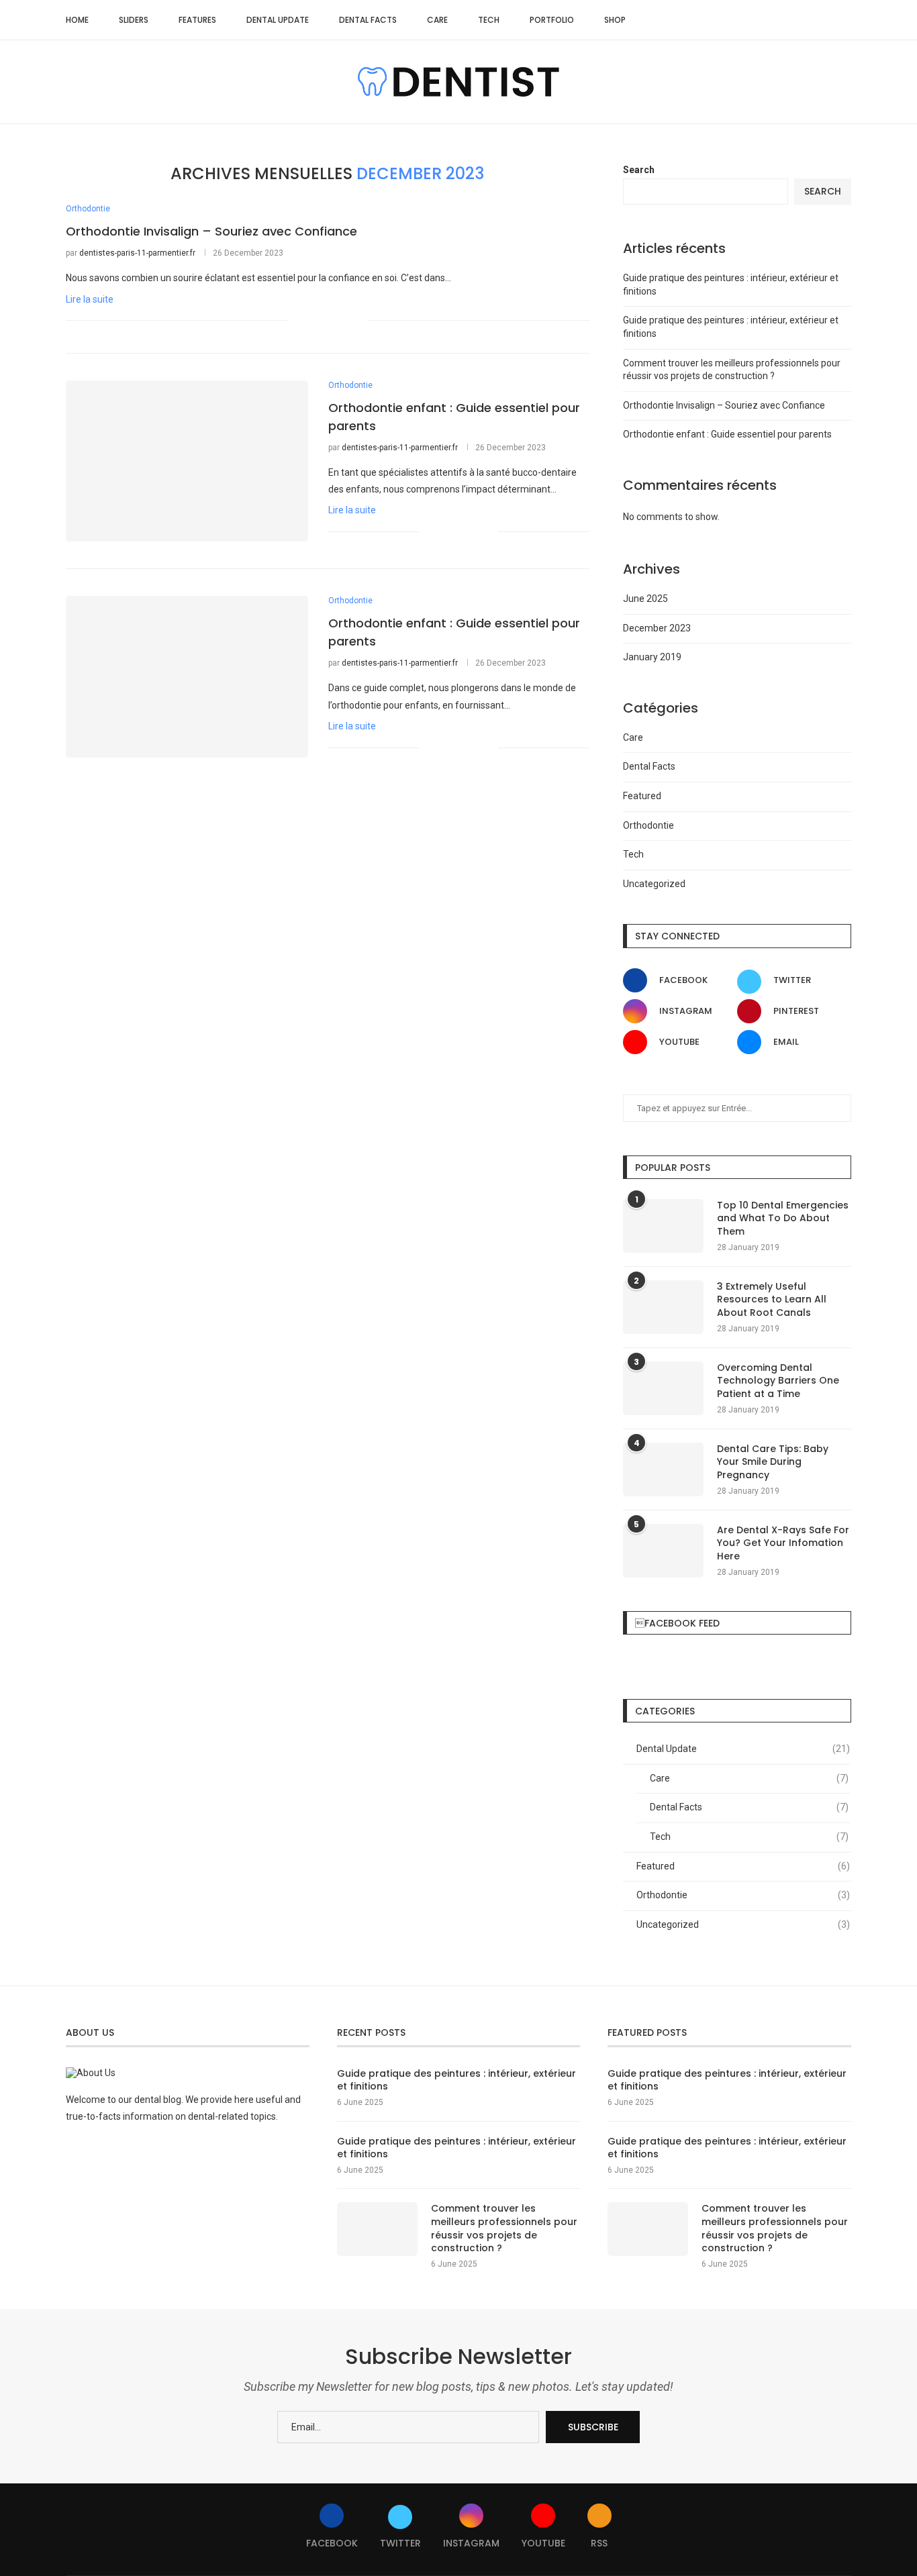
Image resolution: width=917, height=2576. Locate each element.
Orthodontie (648, 825)
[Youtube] (811, 20)
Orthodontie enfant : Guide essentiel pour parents (727, 434)
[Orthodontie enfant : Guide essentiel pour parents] (187, 461)
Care (437, 20)
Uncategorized (654, 884)
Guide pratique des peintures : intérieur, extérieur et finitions (456, 2080)
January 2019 (652, 657)
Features (197, 20)
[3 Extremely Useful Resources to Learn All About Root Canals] (663, 1307)
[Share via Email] (357, 321)
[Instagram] (797, 20)
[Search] (844, 20)
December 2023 (657, 628)
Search (639, 170)
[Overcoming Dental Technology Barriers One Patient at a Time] (663, 1388)
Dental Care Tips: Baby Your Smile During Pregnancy (773, 1462)
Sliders (134, 20)
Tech (489, 20)
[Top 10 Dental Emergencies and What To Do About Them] (663, 1226)
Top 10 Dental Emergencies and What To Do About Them (783, 1219)
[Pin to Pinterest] (343, 321)
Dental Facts (368, 20)
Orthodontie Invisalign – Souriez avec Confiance (211, 231)
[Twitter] (783, 20)
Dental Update (278, 20)
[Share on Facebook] (315, 321)
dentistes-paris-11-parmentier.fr (137, 253)
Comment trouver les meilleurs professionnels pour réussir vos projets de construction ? (504, 2228)
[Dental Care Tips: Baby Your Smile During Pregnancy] (663, 1470)
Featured (642, 796)
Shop (615, 20)
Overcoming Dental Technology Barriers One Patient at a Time (778, 1381)
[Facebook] (769, 20)
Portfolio (552, 20)
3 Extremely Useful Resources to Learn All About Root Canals (772, 1300)
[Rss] (825, 20)
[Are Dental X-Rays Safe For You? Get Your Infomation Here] (663, 1551)
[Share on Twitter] (329, 321)
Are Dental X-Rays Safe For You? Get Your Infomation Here (783, 1543)
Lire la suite (90, 299)
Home (77, 20)
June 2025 (645, 599)
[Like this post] (298, 321)
